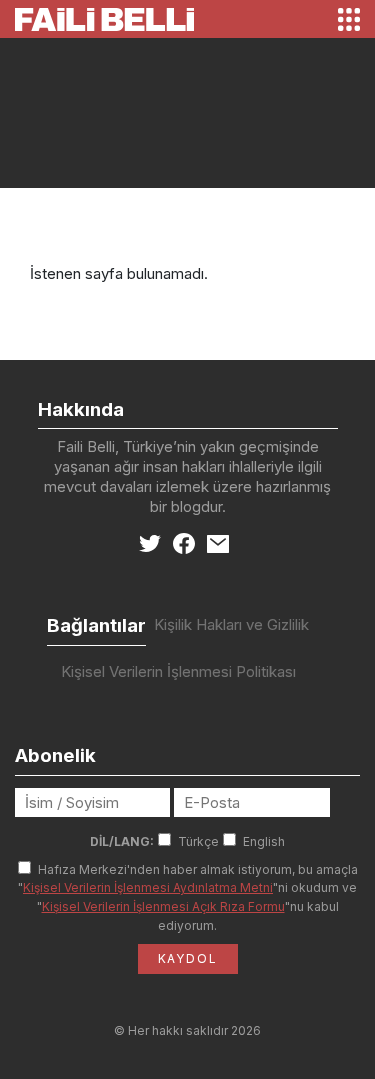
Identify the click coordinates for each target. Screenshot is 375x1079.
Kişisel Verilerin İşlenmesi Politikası (178, 671)
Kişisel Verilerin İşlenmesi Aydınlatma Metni (148, 887)
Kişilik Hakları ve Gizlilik (231, 624)
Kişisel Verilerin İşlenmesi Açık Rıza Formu (163, 906)
